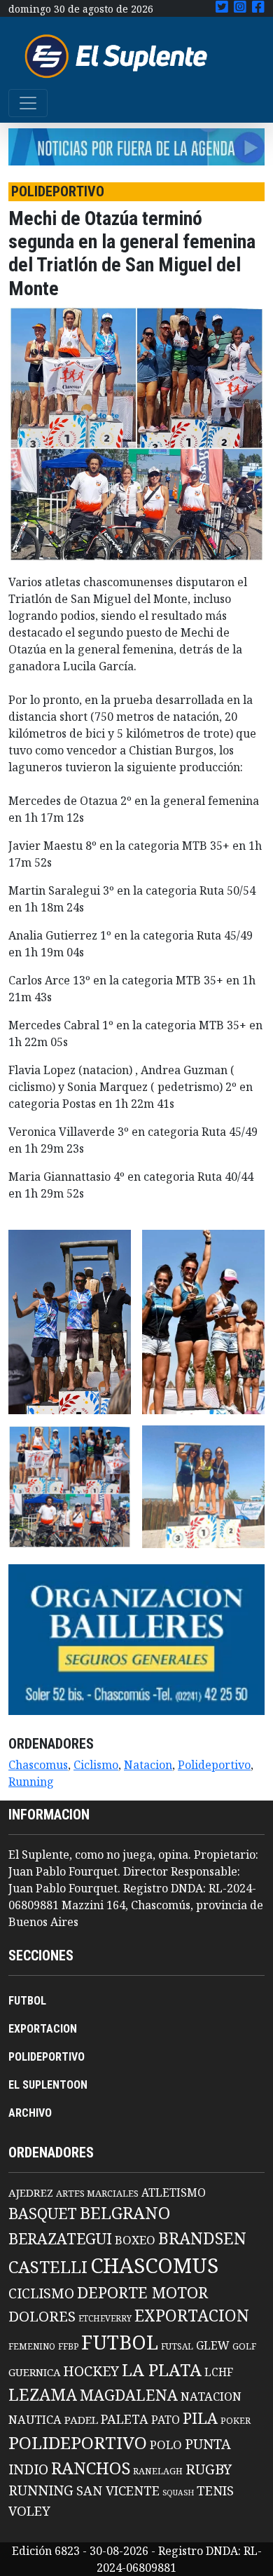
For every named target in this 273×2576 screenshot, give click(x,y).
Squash (178, 2493)
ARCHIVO (30, 2113)
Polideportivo (214, 1765)
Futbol (120, 2342)
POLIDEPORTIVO (47, 2057)
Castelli (48, 2267)
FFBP (68, 2346)
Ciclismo (96, 1765)
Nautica (35, 2419)
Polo (166, 2445)
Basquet (43, 2213)
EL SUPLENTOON (48, 2085)
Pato (166, 2420)
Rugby (209, 2469)
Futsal (177, 2346)
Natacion (148, 1765)
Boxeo (135, 2240)
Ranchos (91, 2468)
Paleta (125, 2419)
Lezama (43, 2394)
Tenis (215, 2490)
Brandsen (202, 2238)
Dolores (42, 2316)
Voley (29, 2510)
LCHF (219, 2372)
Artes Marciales (97, 2193)
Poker (236, 2421)
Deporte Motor (142, 2292)
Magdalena (129, 2395)
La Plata (162, 2370)
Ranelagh (158, 2471)
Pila (200, 2418)
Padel (81, 2420)
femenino (32, 2346)
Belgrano (125, 2213)
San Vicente (118, 2490)
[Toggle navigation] (28, 103)
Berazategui (60, 2238)
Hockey (91, 2371)
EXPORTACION (43, 2029)
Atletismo (174, 2192)
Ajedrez (31, 2192)
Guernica (34, 2372)
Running (31, 1782)
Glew (213, 2345)
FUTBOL (27, 2001)
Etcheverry (105, 2318)
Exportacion (192, 2316)
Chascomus (38, 1765)
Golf (244, 2346)
